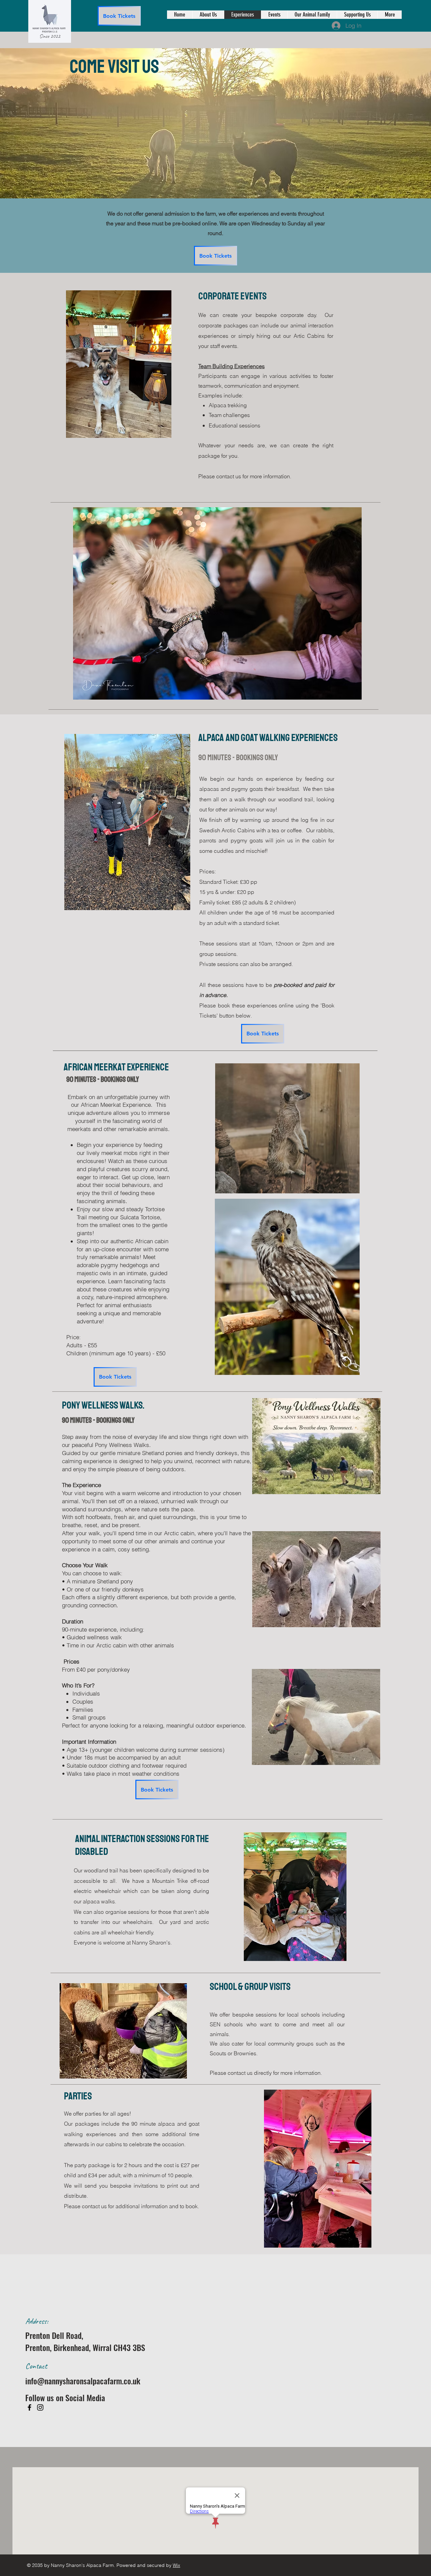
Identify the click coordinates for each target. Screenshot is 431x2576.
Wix (176, 2565)
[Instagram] (40, 2407)
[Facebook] (29, 2407)
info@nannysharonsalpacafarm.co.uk (83, 2381)
